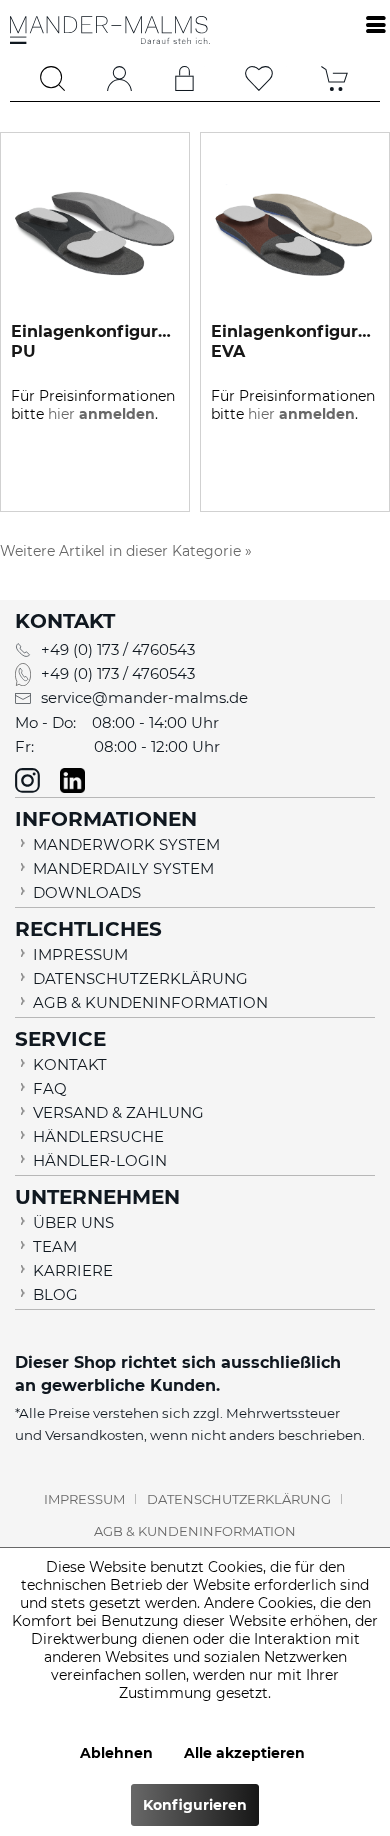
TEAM (55, 1246)
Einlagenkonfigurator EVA (295, 341)
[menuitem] (53, 78)
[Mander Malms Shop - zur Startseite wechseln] (110, 41)
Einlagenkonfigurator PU (95, 341)
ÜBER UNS (73, 1222)
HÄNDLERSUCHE (98, 1136)
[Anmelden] (185, 78)
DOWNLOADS (87, 892)
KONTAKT (70, 1064)
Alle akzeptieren (244, 1753)
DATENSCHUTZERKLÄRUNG (140, 978)
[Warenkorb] (335, 78)
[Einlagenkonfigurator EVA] (295, 232)
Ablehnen (116, 1753)
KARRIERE (73, 1270)
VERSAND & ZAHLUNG (118, 1112)
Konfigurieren (195, 1805)
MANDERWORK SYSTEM (126, 844)
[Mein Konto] (119, 78)
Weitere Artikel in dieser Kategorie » (126, 551)
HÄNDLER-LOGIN (100, 1160)
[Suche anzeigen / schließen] (53, 78)
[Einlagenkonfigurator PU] (95, 232)
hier (101, 414)
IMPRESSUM (80, 954)
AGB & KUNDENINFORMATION (150, 1002)
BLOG (55, 1294)
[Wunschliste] (259, 78)
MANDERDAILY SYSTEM (123, 868)
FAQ (50, 1088)
